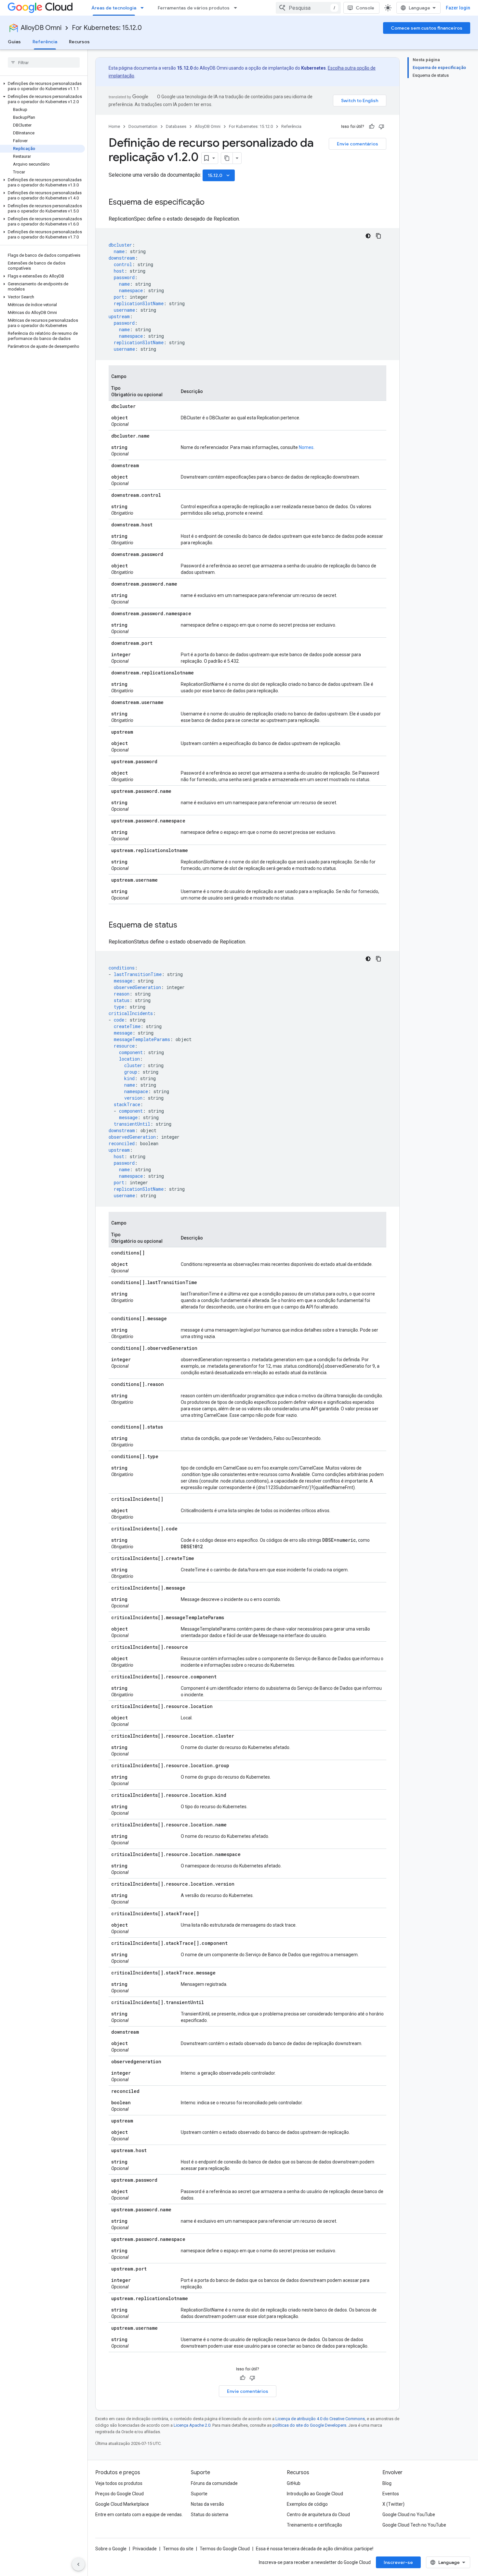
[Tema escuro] (368, 236)
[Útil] (372, 127)
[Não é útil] (381, 127)
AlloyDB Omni (41, 28)
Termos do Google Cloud (225, 2549)
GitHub (294, 2483)
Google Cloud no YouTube (409, 2515)
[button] (42, 86)
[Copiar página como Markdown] (227, 158)
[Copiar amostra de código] (378, 236)
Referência (45, 42)
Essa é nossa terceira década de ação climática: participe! (315, 2549)
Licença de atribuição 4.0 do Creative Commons (320, 2419)
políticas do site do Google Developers (309, 2425)
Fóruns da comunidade (214, 2483)
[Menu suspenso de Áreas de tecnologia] (144, 8)
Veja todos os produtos (119, 2483)
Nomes (306, 447)
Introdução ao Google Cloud (315, 2494)
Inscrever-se (398, 2562)
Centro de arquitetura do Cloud (318, 2515)
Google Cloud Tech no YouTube (414, 2525)
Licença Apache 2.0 (192, 2425)
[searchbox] (44, 62)
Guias (14, 42)
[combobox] (308, 8)
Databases (176, 126)
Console (365, 8)
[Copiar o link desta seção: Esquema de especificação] (211, 203)
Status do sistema (210, 2515)
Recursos (79, 42)
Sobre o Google (111, 2549)
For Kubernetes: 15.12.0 (107, 28)
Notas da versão (207, 2504)
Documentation (143, 126)
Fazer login (458, 8)
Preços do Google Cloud (119, 2494)
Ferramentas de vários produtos (194, 8)
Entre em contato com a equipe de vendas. (139, 2515)
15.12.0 (219, 175)
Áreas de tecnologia (114, 8)
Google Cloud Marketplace (122, 2504)
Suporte (199, 2494)
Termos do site (178, 2549)
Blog (387, 2483)
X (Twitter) (393, 2504)
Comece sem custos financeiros (427, 28)
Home (114, 126)
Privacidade (145, 2549)
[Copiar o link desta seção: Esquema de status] (184, 926)
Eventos (391, 2494)
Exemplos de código (307, 2504)
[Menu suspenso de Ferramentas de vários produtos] (237, 8)
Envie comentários (358, 144)
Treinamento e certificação (314, 2525)
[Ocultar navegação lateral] (78, 2564)
